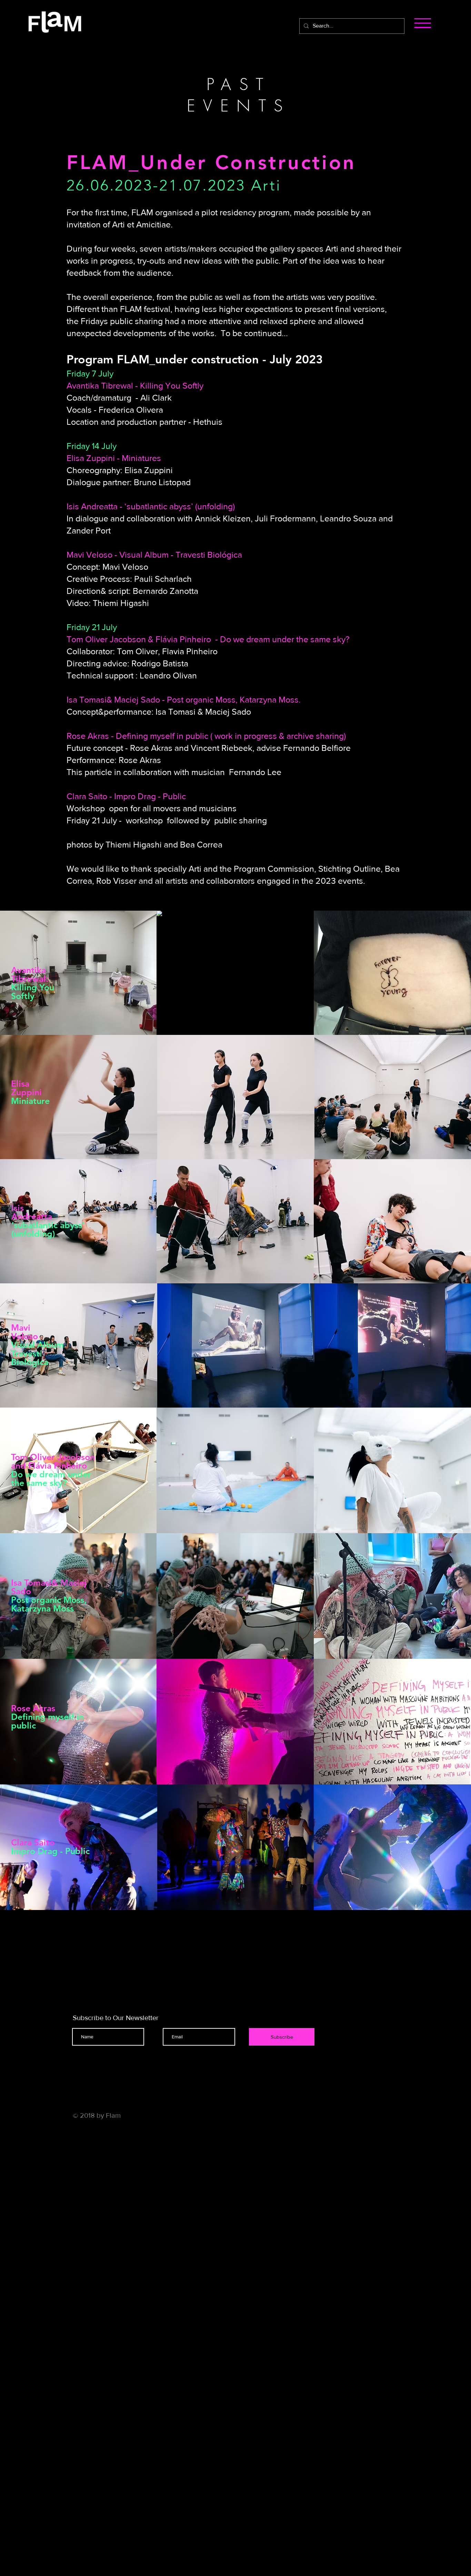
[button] (423, 23)
